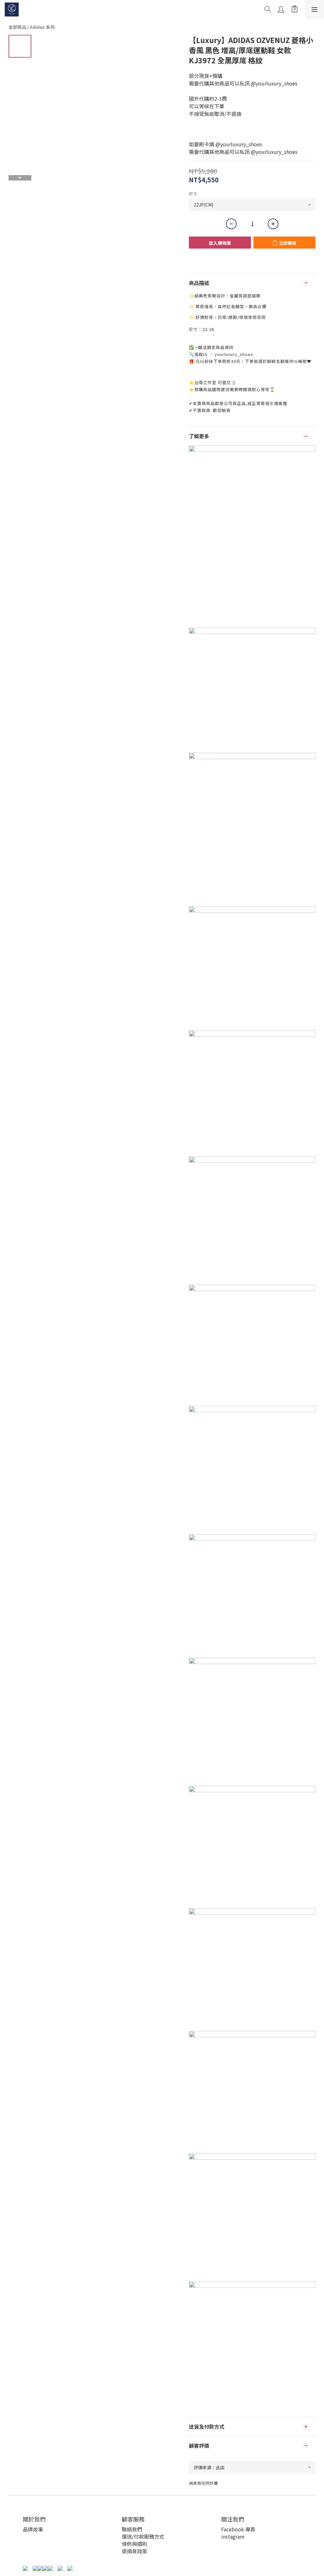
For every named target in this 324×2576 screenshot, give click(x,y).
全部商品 (17, 27)
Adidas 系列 (42, 27)
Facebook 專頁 (238, 2529)
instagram (233, 2536)
